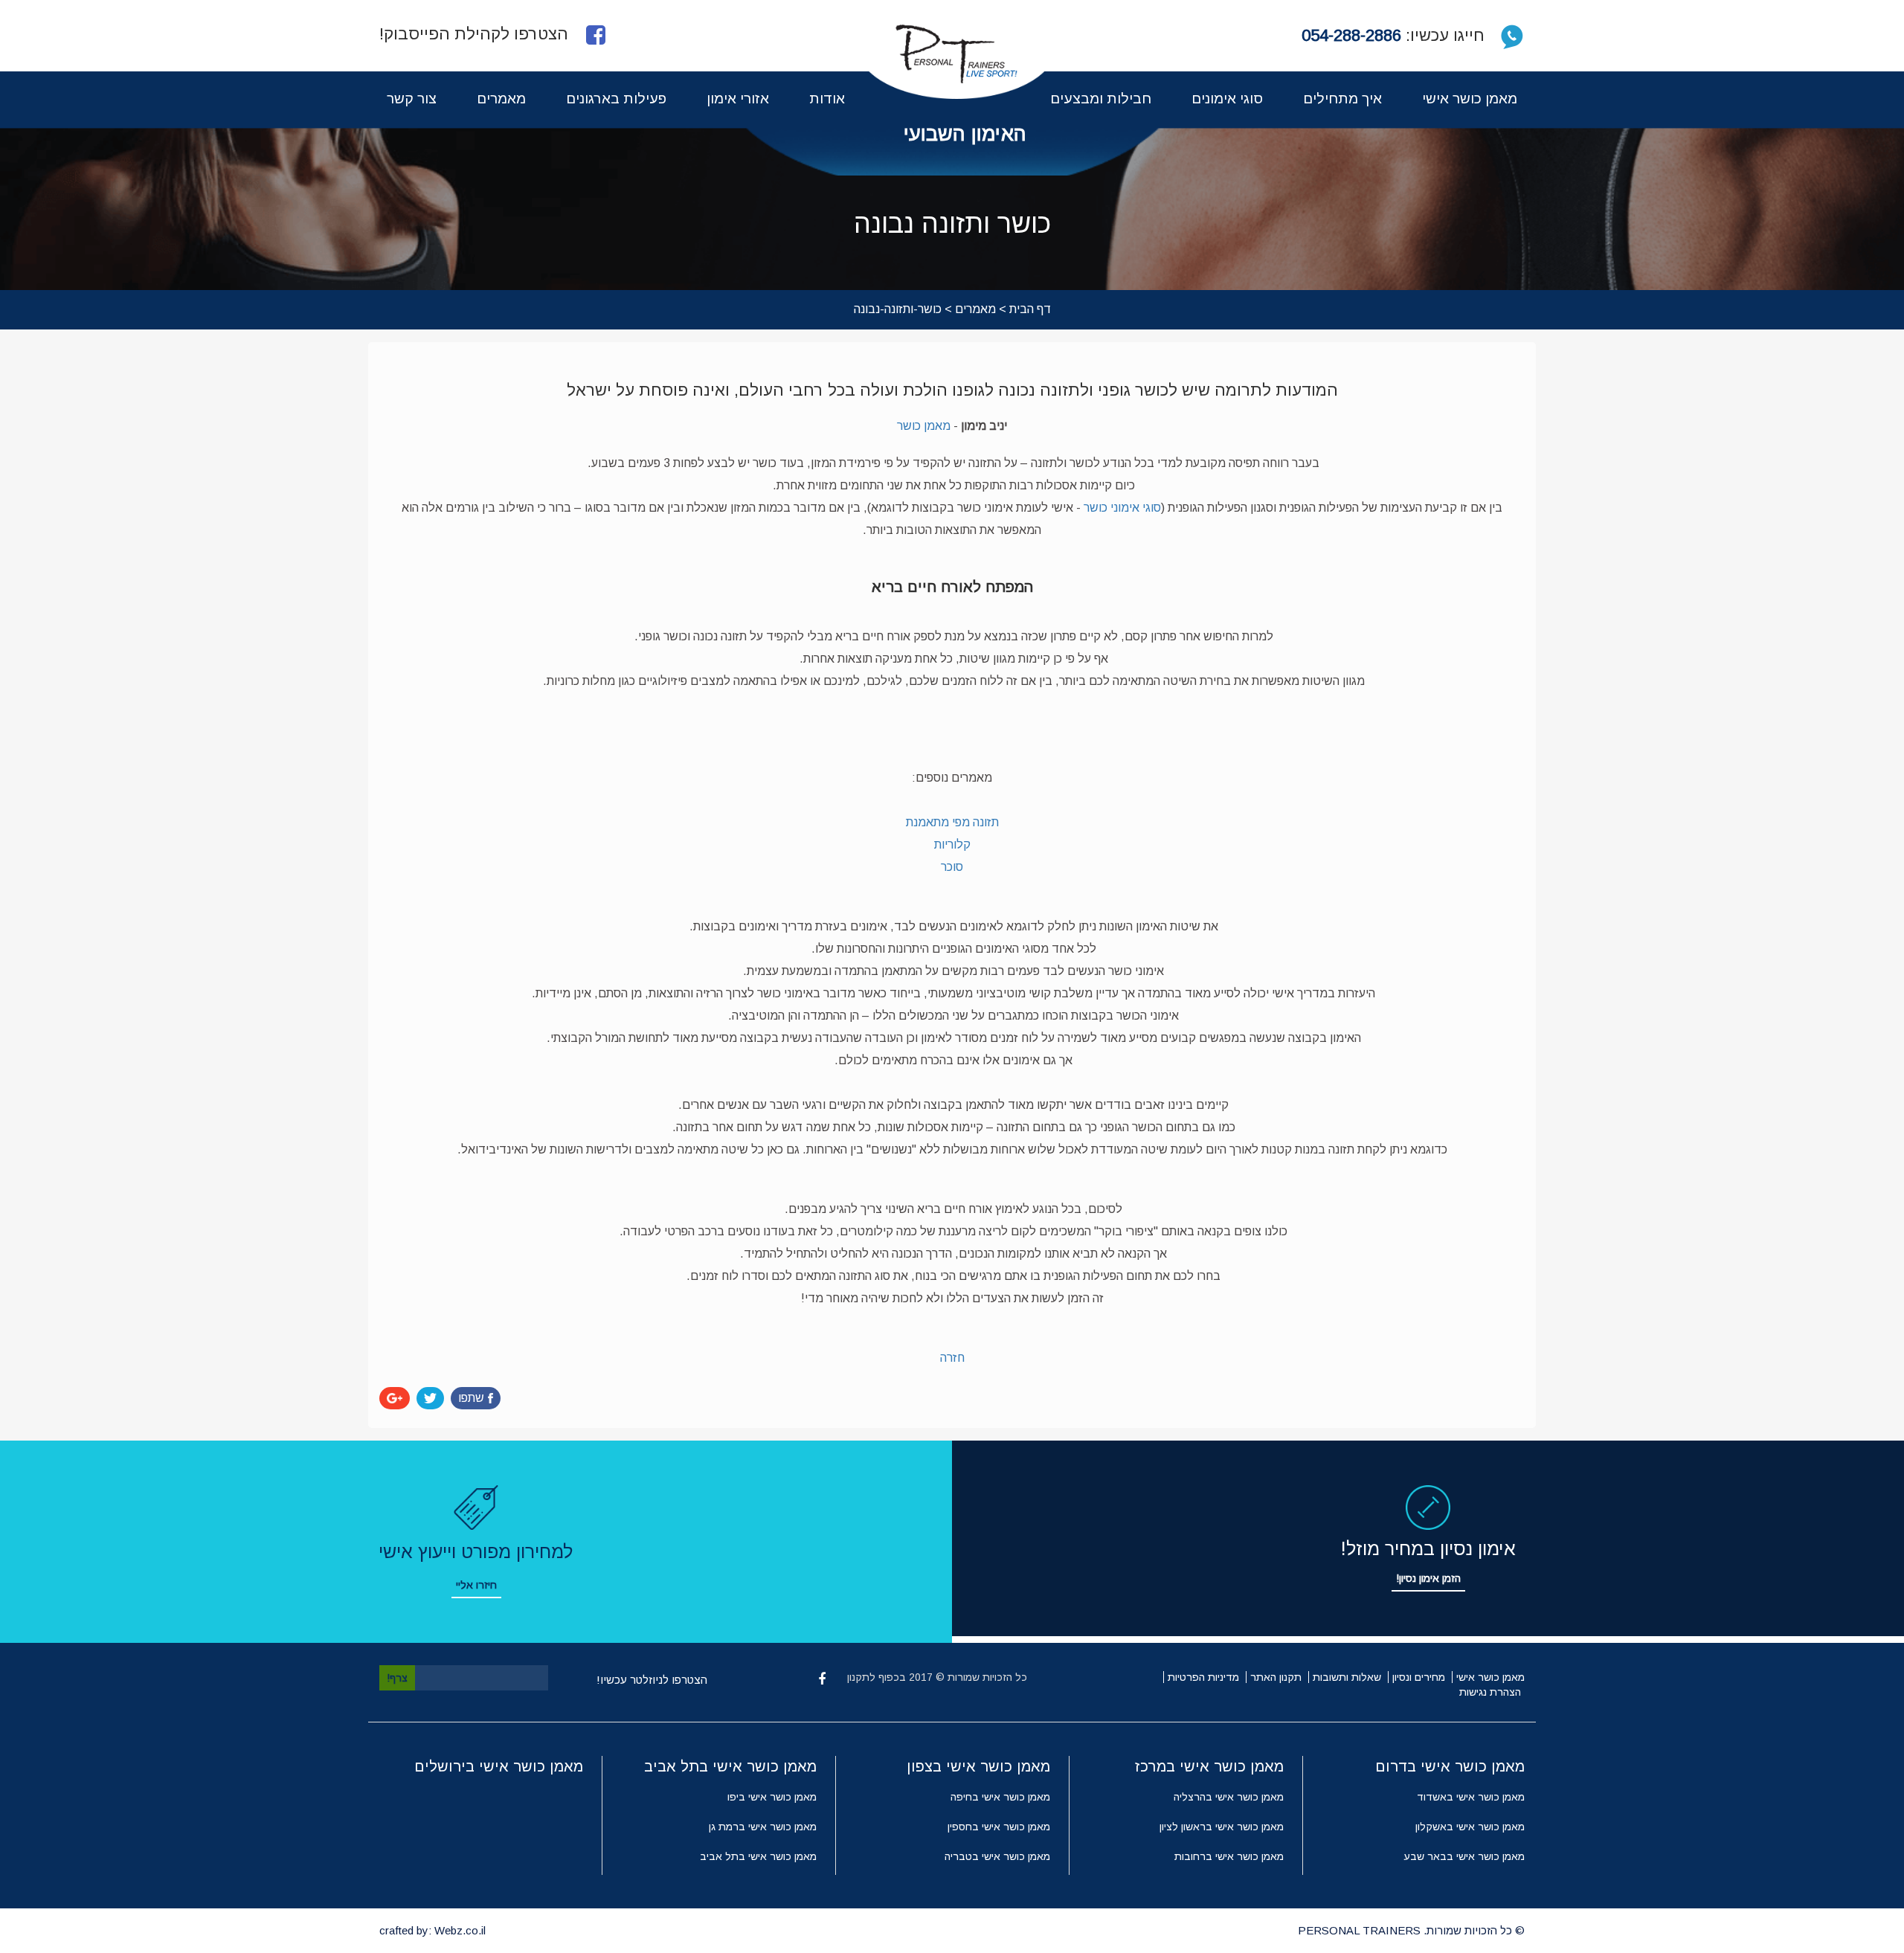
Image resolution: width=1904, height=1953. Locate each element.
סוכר (952, 867)
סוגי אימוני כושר (1122, 508)
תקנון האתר (1276, 1677)
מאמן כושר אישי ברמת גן (763, 1827)
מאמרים (501, 99)
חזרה (952, 1358)
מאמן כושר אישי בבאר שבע (1464, 1856)
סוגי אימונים (1227, 99)
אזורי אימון (738, 99)
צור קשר (412, 99)
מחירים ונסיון (1419, 1677)
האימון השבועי (965, 134)
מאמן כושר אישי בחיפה (1000, 1797)
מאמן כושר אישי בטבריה (997, 1856)
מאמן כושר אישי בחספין (999, 1827)
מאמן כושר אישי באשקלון (1470, 1827)
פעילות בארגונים (616, 99)
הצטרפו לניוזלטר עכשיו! (652, 1680)
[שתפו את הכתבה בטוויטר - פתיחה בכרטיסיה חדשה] (430, 1398)
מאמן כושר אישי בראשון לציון (1222, 1827)
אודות (827, 99)
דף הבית (1030, 309)
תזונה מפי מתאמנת (952, 822)
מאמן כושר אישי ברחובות (1229, 1856)
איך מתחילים (1342, 99)
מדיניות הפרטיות (1203, 1677)
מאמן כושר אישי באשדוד (1471, 1797)
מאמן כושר (924, 426)
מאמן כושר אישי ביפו (772, 1797)
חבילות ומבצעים (1101, 99)
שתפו (471, 1398)
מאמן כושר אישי (1470, 99)
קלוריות (952, 844)
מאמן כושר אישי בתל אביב (758, 1856)
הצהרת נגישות (1490, 1692)
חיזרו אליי (476, 1585)
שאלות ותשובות (1347, 1677)
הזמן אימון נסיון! (1428, 1578)
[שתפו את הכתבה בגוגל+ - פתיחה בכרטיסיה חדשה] (395, 1398)
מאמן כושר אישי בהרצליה (1229, 1797)
